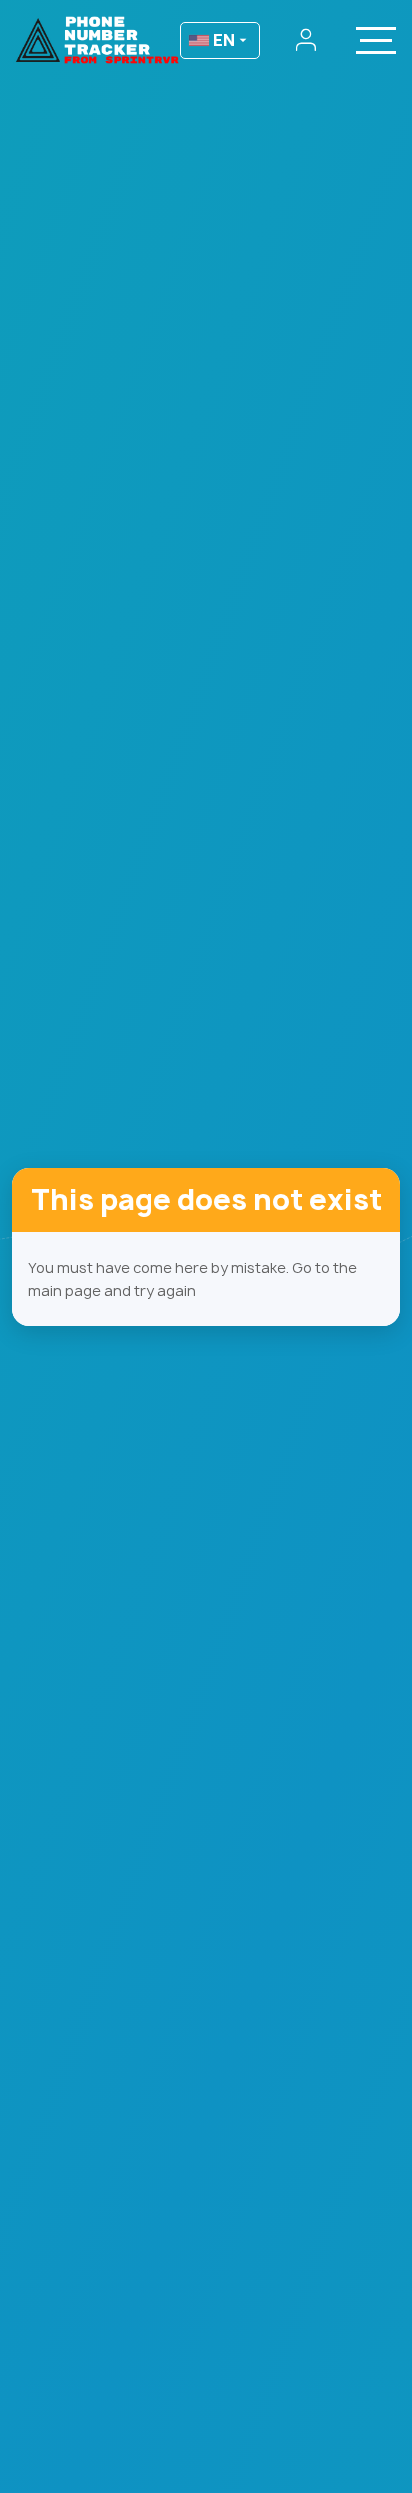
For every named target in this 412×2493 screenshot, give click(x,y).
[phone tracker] (96, 40)
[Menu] (376, 40)
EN (224, 40)
